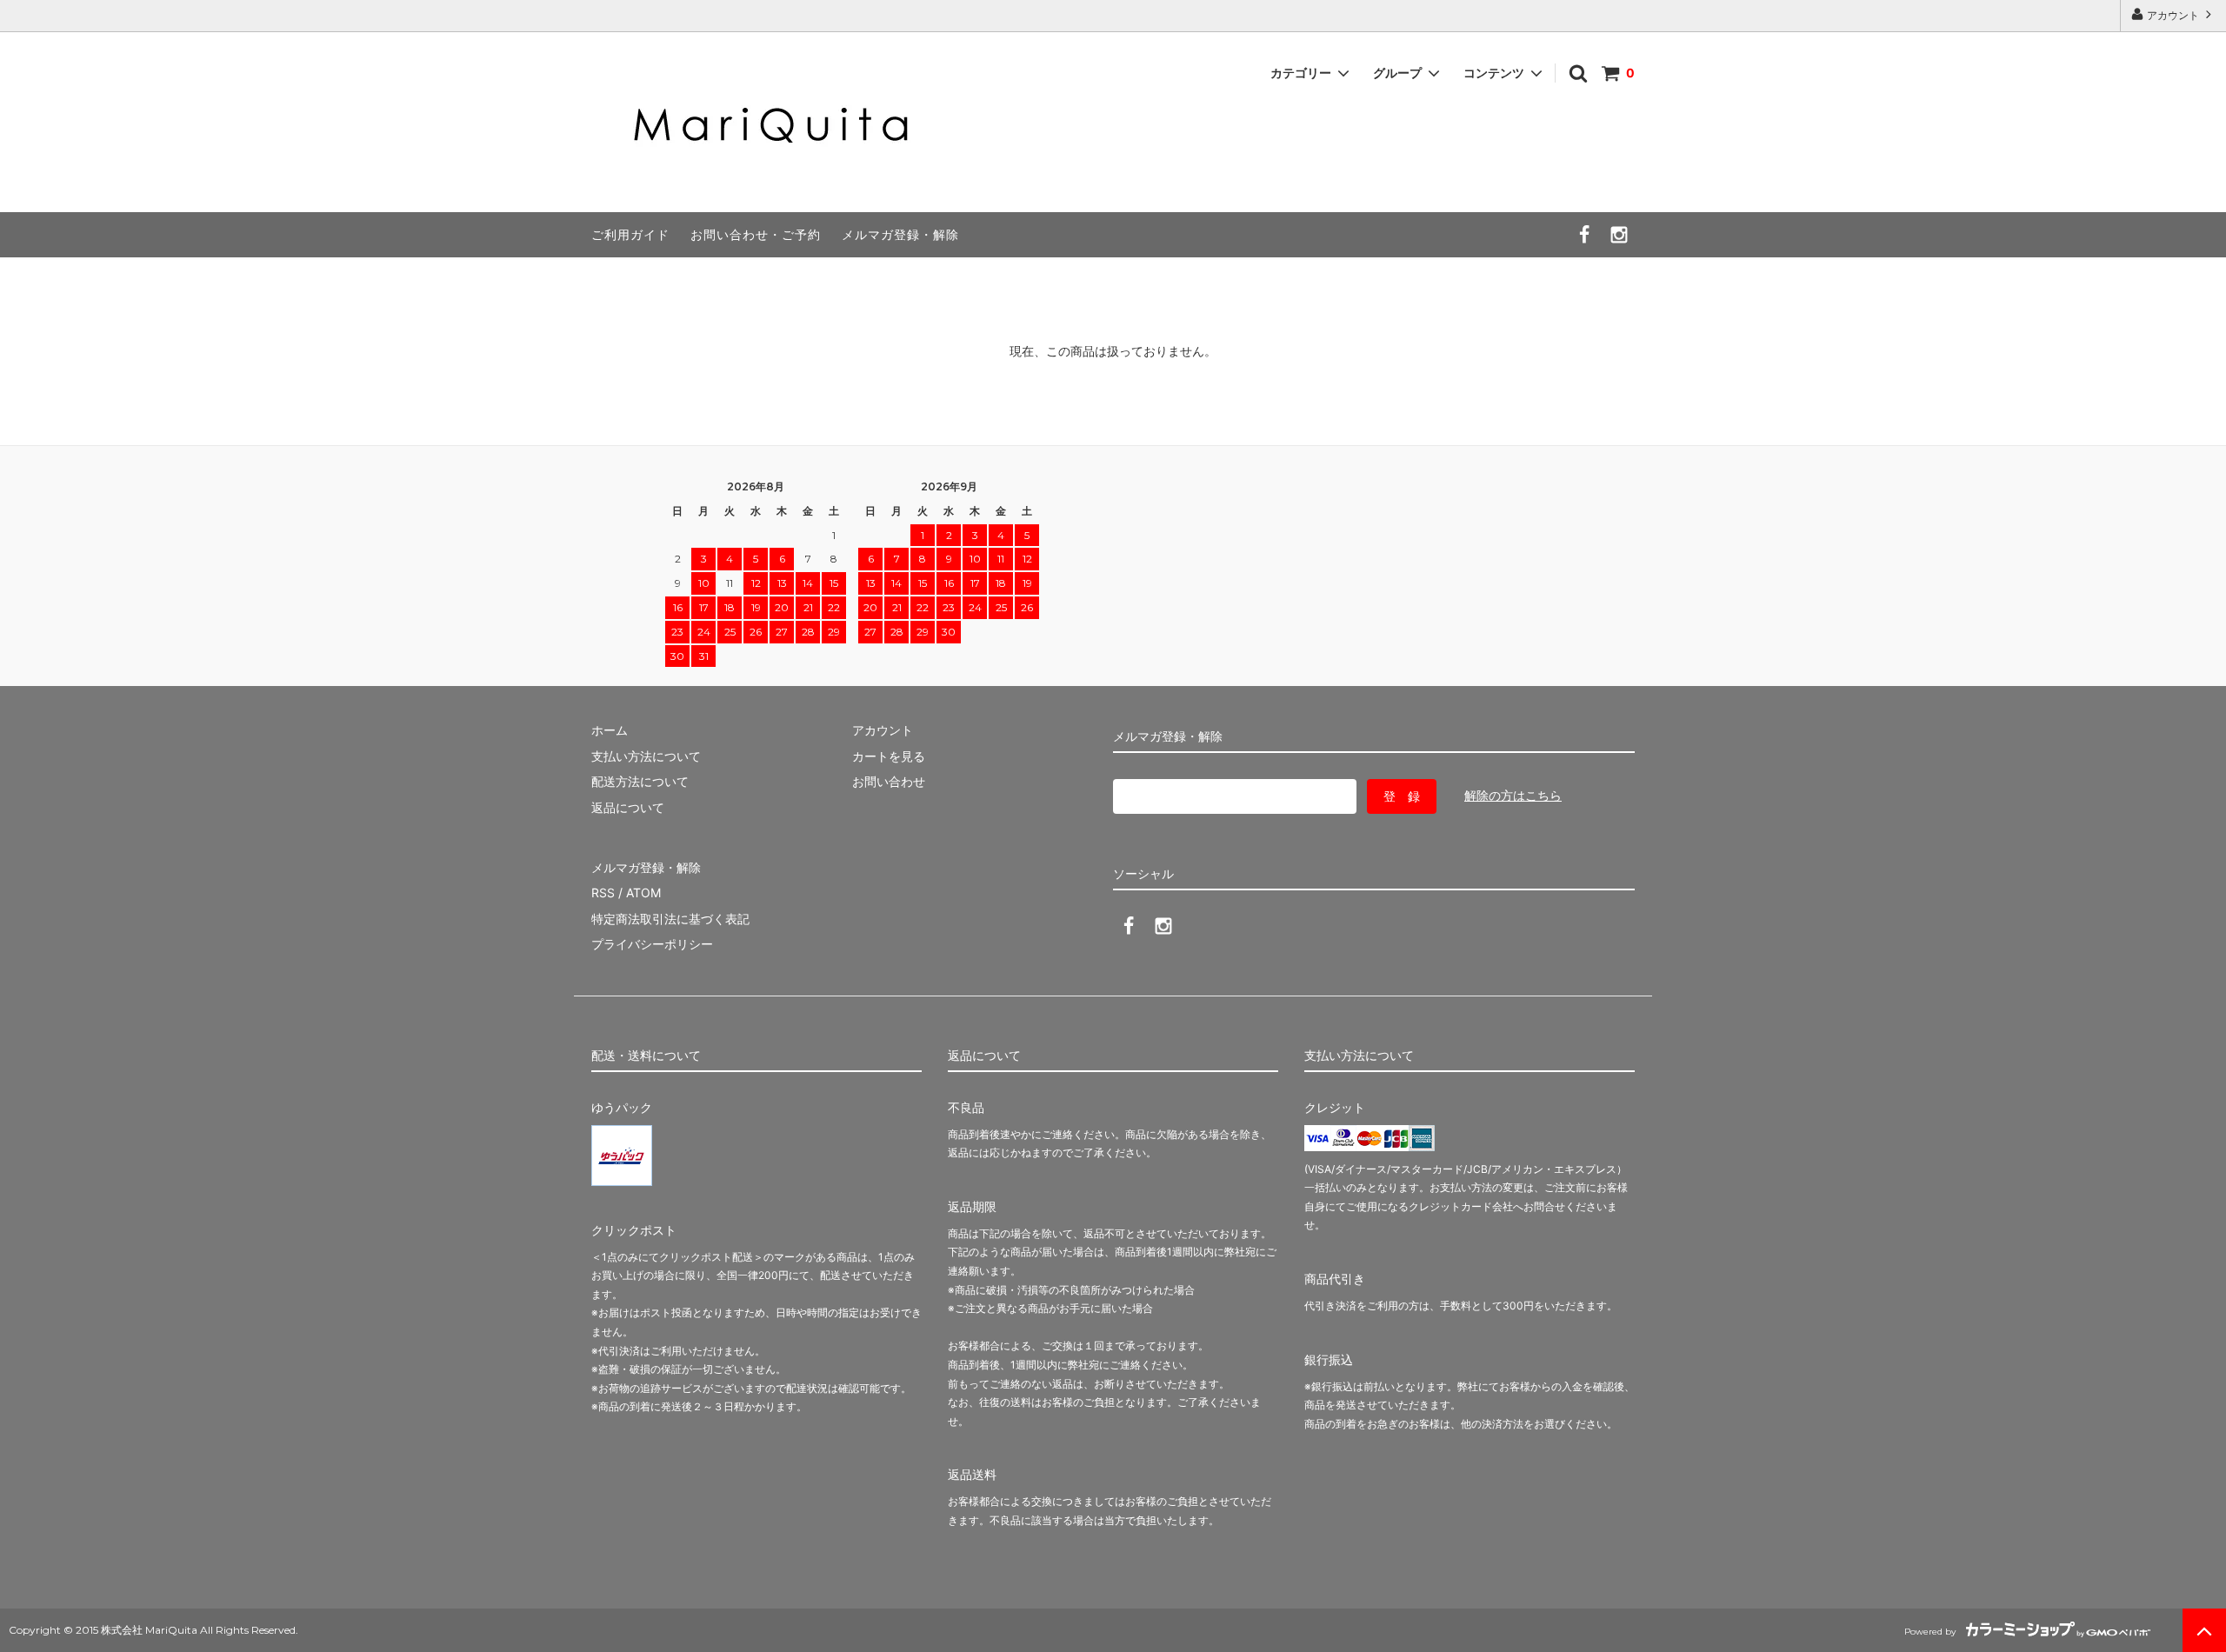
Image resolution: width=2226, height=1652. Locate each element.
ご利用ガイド (630, 234)
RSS (603, 893)
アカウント (2173, 15)
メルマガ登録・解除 (900, 234)
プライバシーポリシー (652, 944)
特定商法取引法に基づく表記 (670, 919)
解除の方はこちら (1513, 795)
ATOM (643, 893)
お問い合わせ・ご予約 (756, 234)
